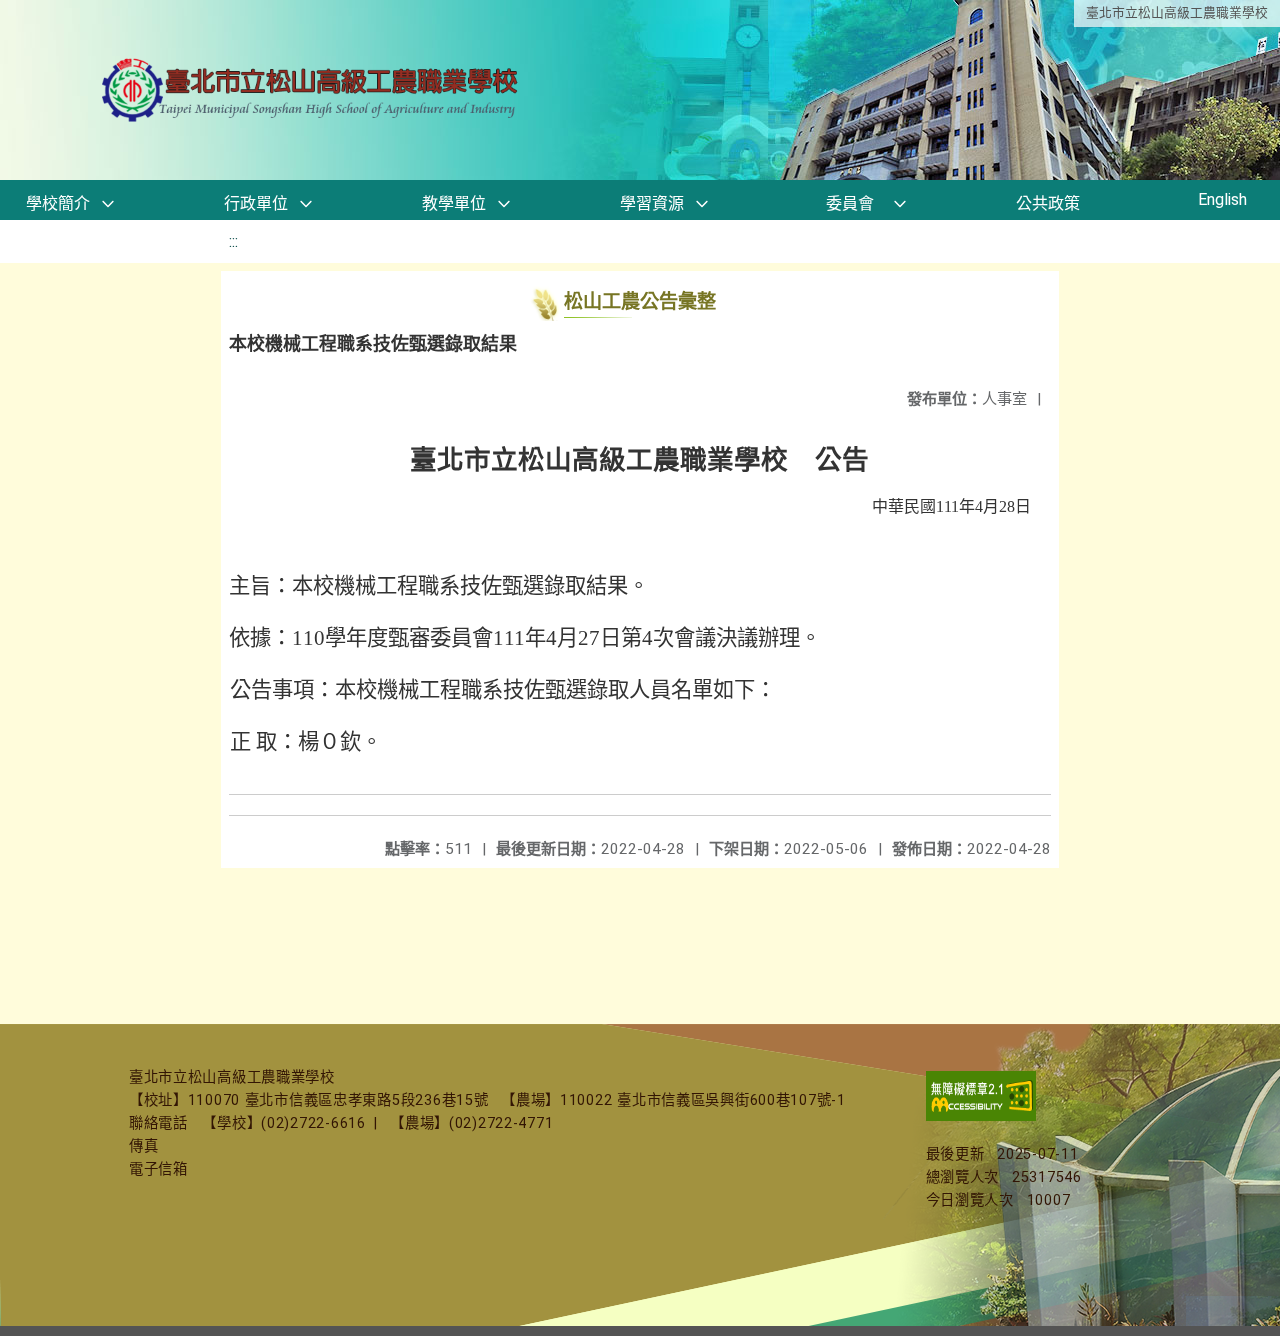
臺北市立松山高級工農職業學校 (1177, 12)
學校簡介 (58, 203)
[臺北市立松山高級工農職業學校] (312, 90)
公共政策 (1048, 203)
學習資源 (652, 203)
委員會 (850, 203)
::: (233, 241)
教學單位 (454, 203)
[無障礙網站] (981, 1116)
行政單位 (256, 203)
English (1222, 199)
